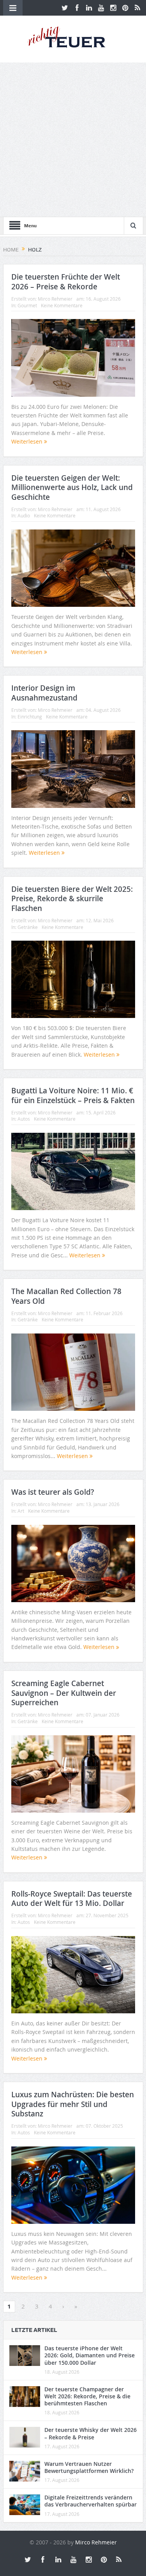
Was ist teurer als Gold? (53, 1492)
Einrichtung (30, 717)
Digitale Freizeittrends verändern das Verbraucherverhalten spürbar (91, 2501)
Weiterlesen (28, 441)
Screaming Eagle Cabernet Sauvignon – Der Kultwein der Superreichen (64, 1693)
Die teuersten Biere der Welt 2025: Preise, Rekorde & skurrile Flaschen (72, 899)
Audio (24, 515)
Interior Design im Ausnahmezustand (44, 693)
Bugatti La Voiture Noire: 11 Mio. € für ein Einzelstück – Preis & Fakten (73, 1095)
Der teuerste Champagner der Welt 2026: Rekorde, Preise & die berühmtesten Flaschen (87, 2396)
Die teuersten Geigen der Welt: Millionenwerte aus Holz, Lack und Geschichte (72, 488)
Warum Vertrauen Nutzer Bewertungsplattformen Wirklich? (89, 2467)
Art (21, 1511)
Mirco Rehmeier (55, 299)
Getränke (28, 927)
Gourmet (27, 305)
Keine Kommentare (62, 305)
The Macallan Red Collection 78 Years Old (66, 1296)
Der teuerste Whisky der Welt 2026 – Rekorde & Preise (91, 2433)
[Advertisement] (73, 140)
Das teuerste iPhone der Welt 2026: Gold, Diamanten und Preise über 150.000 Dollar (90, 2355)
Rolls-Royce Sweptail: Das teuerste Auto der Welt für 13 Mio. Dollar (72, 1899)
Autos (24, 1119)
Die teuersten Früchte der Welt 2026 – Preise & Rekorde (66, 282)
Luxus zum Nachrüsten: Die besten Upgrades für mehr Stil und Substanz (73, 2104)
